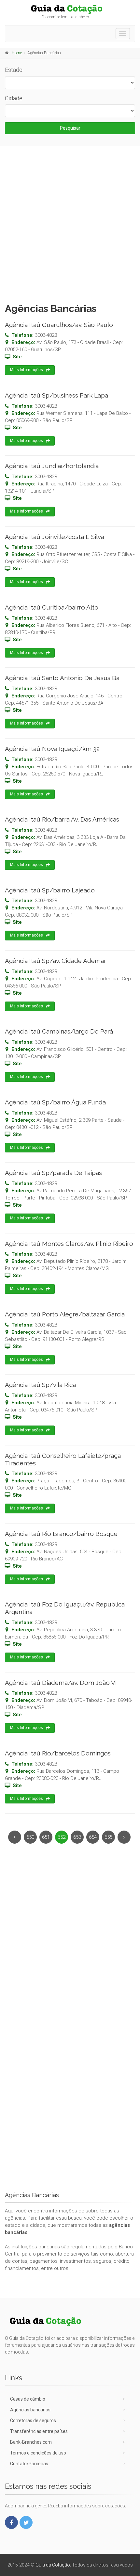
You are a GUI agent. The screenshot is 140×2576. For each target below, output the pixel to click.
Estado (14, 70)
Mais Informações (27, 370)
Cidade (14, 98)
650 (30, 1837)
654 (93, 1837)
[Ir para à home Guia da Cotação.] (70, 9)
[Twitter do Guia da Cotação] (26, 2522)
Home (17, 53)
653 (77, 1837)
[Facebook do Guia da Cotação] (11, 2522)
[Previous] (15, 1837)
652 (62, 1837)
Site (17, 357)
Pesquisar (70, 128)
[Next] (124, 1837)
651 (46, 1837)
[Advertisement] (70, 223)
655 (108, 1837)
